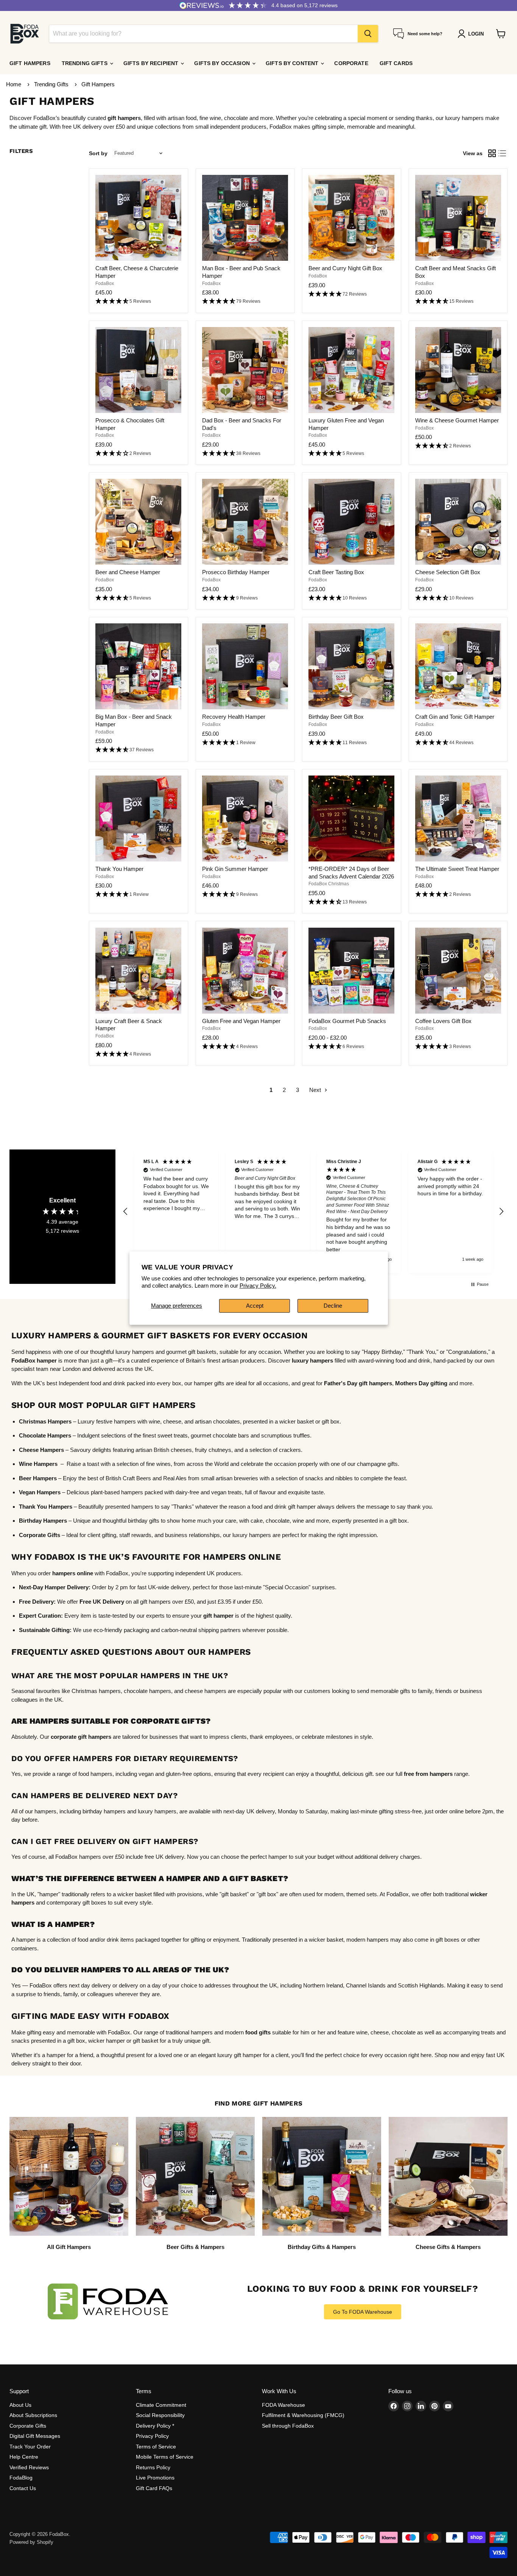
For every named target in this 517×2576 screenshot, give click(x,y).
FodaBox (105, 283)
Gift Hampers (30, 63)
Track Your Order (30, 2447)
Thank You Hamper (119, 869)
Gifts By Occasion (223, 63)
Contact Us (23, 2488)
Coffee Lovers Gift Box (443, 1021)
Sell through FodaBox (288, 2426)
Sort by (98, 153)
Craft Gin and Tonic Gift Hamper (455, 717)
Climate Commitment (161, 2405)
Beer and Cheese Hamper (128, 572)
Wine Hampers (38, 1464)
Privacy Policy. (258, 1286)
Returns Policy (153, 2467)
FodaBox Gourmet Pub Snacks (347, 1021)
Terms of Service (156, 2447)
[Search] (368, 34)
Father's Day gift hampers (358, 1383)
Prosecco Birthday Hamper (236, 572)
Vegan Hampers (40, 1492)
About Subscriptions (33, 2415)
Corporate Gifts (28, 2426)
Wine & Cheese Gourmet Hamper (457, 420)
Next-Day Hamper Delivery (54, 1587)
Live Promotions (155, 2478)
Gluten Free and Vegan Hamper (241, 1021)
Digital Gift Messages (35, 2436)
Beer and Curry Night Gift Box (345, 268)
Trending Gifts (85, 63)
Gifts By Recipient (152, 63)
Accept (255, 1306)
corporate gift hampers (81, 1737)
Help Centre (24, 2457)
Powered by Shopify (31, 2542)
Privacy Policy (152, 2436)
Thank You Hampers (46, 1507)
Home (14, 84)
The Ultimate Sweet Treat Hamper (457, 869)
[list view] (503, 153)
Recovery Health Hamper (234, 717)
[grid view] (492, 153)
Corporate (351, 63)
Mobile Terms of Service (165, 2457)
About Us (20, 2405)
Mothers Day (412, 1383)
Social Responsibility (160, 2415)
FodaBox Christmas (329, 884)
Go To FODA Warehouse (363, 2312)
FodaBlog (21, 2478)
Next (316, 1090)
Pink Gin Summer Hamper (235, 869)
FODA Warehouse (283, 2405)
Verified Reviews (29, 2467)
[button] (138, 301)
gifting (438, 1383)
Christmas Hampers (45, 1421)
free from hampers (428, 1774)
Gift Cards (396, 63)
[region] (313, 1211)
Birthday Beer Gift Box (336, 717)
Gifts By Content (293, 63)
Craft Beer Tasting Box (336, 572)
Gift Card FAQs (154, 2488)
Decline (333, 1306)
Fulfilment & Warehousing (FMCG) (303, 2415)
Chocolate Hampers (45, 1435)
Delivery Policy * (155, 2426)
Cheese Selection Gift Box (448, 572)
